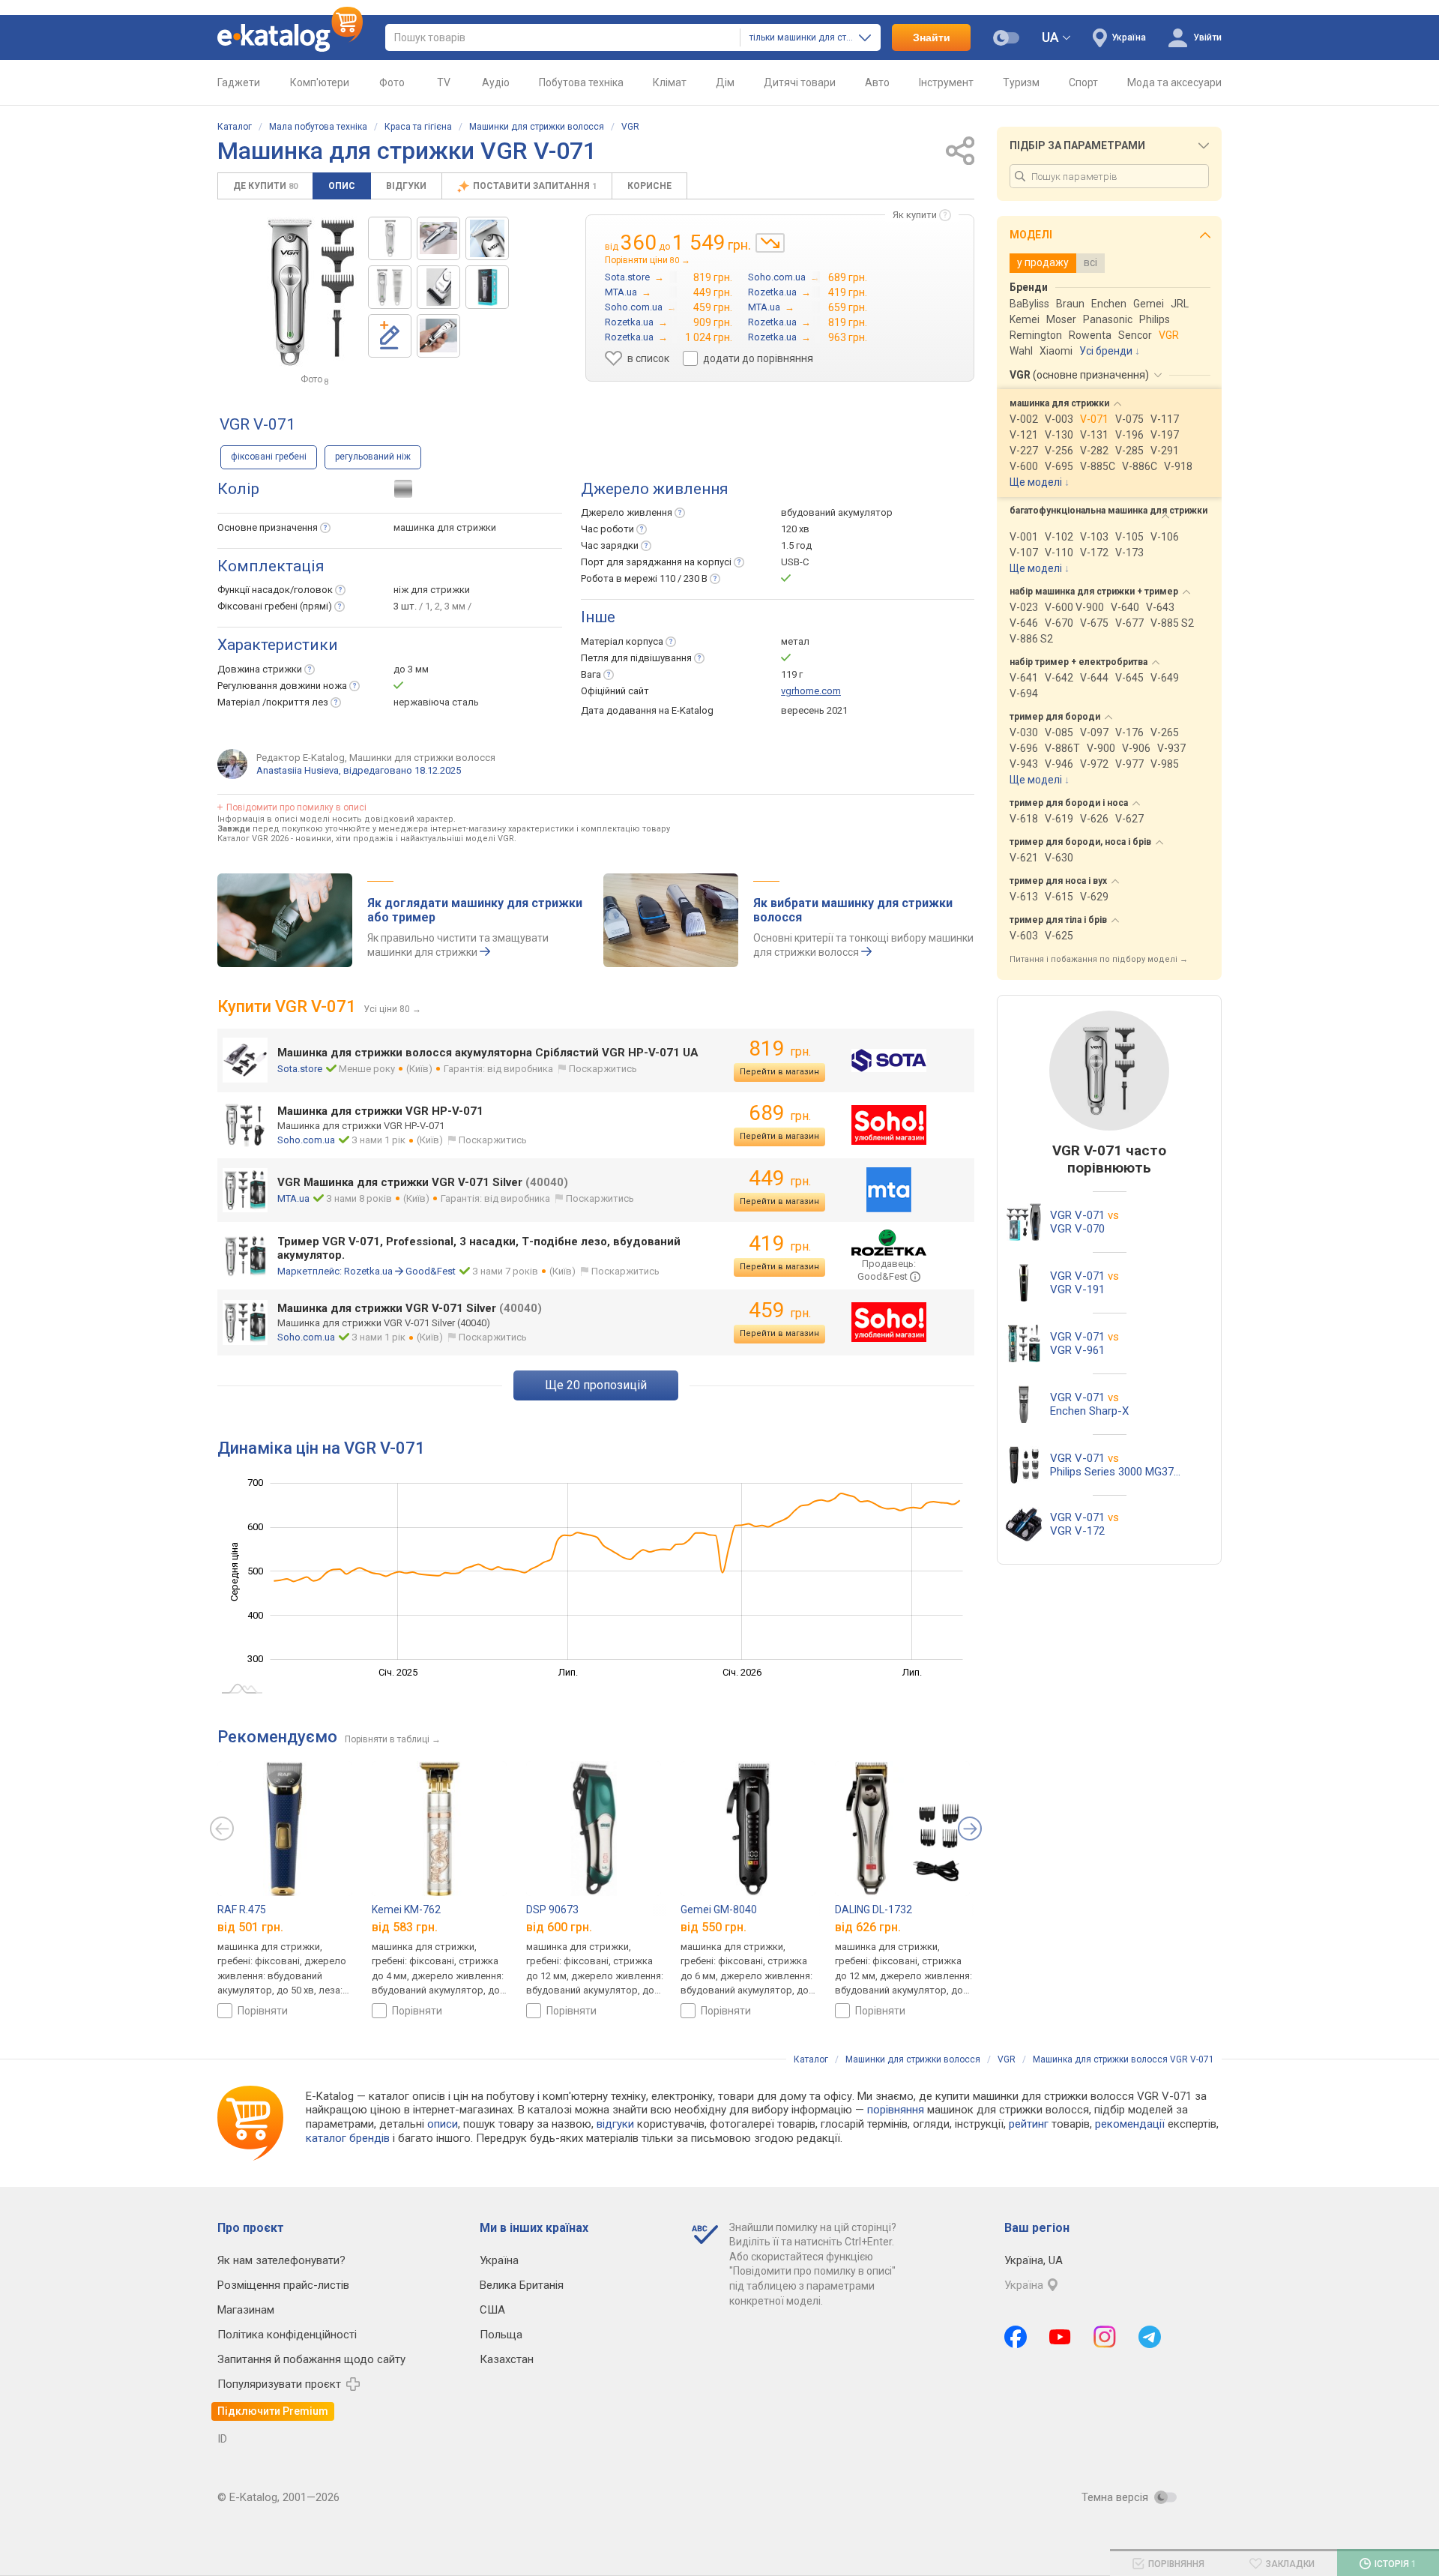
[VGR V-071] (390, 238)
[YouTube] (1060, 2337)
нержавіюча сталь (436, 702)
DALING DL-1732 (874, 1910)
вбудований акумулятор (837, 512)
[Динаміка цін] (770, 243)
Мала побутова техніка (318, 127)
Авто (877, 82)
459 (780, 1310)
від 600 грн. (559, 1927)
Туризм (1021, 82)
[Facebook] (1016, 2337)
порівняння (896, 2110)
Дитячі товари (800, 82)
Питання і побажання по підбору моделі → (1099, 959)
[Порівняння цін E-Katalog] (290, 37)
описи (443, 2124)
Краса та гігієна (418, 127)
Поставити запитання (535, 186)
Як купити (915, 215)
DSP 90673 (552, 1910)
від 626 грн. (868, 1927)
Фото (392, 82)
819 (780, 1048)
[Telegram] (1150, 2337)
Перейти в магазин (779, 1072)
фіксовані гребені (269, 457)
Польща (501, 2335)
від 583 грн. (405, 1927)
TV (444, 82)
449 (780, 1178)
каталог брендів (348, 2138)
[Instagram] (1105, 2337)
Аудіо (496, 82)
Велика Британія (522, 2285)
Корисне (649, 186)
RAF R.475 (242, 1910)
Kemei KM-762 (406, 1910)
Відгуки (406, 186)
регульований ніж (373, 457)
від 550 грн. (714, 1927)
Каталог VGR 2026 (253, 839)
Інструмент (946, 82)
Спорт (1083, 82)
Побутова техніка (581, 82)
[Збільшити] (312, 292)
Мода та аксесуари (1174, 82)
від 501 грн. (250, 1927)
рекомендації (1130, 2124)
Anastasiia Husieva (298, 770)
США (492, 2310)
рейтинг (1029, 2124)
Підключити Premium (273, 2411)
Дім (725, 82)
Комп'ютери (320, 82)
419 (780, 1243)
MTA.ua (293, 1198)
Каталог (235, 127)
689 (780, 1113)
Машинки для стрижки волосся (537, 127)
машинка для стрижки (445, 527)
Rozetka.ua (368, 1271)
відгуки (615, 2124)
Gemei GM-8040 (719, 1910)
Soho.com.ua (306, 1140)
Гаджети (239, 82)
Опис (342, 186)
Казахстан (507, 2359)
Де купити (265, 186)
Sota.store (300, 1069)
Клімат (670, 82)
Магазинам (246, 2310)
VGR (630, 127)
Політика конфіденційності (287, 2335)
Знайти (932, 37)
